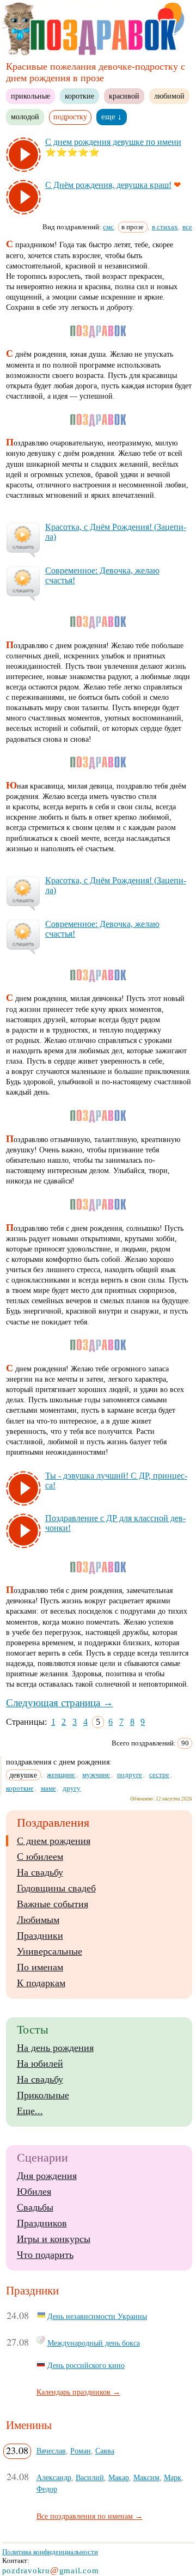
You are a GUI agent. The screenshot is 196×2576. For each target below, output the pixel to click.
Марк (173, 2477)
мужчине (96, 1775)
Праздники (40, 1936)
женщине (61, 1775)
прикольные (30, 96)
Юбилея (34, 2192)
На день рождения (55, 2048)
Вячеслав (51, 2451)
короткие (79, 96)
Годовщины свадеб (56, 1888)
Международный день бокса (94, 2343)
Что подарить (45, 2255)
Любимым (38, 1920)
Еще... (30, 2111)
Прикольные (43, 2095)
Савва (105, 2451)
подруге (130, 1775)
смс (108, 227)
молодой (25, 117)
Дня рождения (47, 2176)
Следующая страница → (60, 1703)
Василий (90, 2477)
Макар (119, 2477)
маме (48, 1788)
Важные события (53, 1904)
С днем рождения (54, 1841)
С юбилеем (40, 1857)
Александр (54, 2477)
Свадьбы (35, 2207)
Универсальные (50, 1951)
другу (72, 1788)
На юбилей (40, 2064)
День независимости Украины (97, 2316)
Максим (146, 2477)
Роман (81, 2451)
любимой (169, 96)
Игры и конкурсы (54, 2239)
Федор (47, 2489)
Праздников (42, 2223)
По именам (40, 1967)
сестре (159, 1775)
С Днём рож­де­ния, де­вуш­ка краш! (108, 185)
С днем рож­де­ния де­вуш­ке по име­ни (113, 142)
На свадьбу (40, 1872)
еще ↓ (112, 117)
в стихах (165, 227)
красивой (124, 96)
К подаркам (41, 1983)
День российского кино (86, 2365)
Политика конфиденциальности (50, 2552)
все (187, 227)
